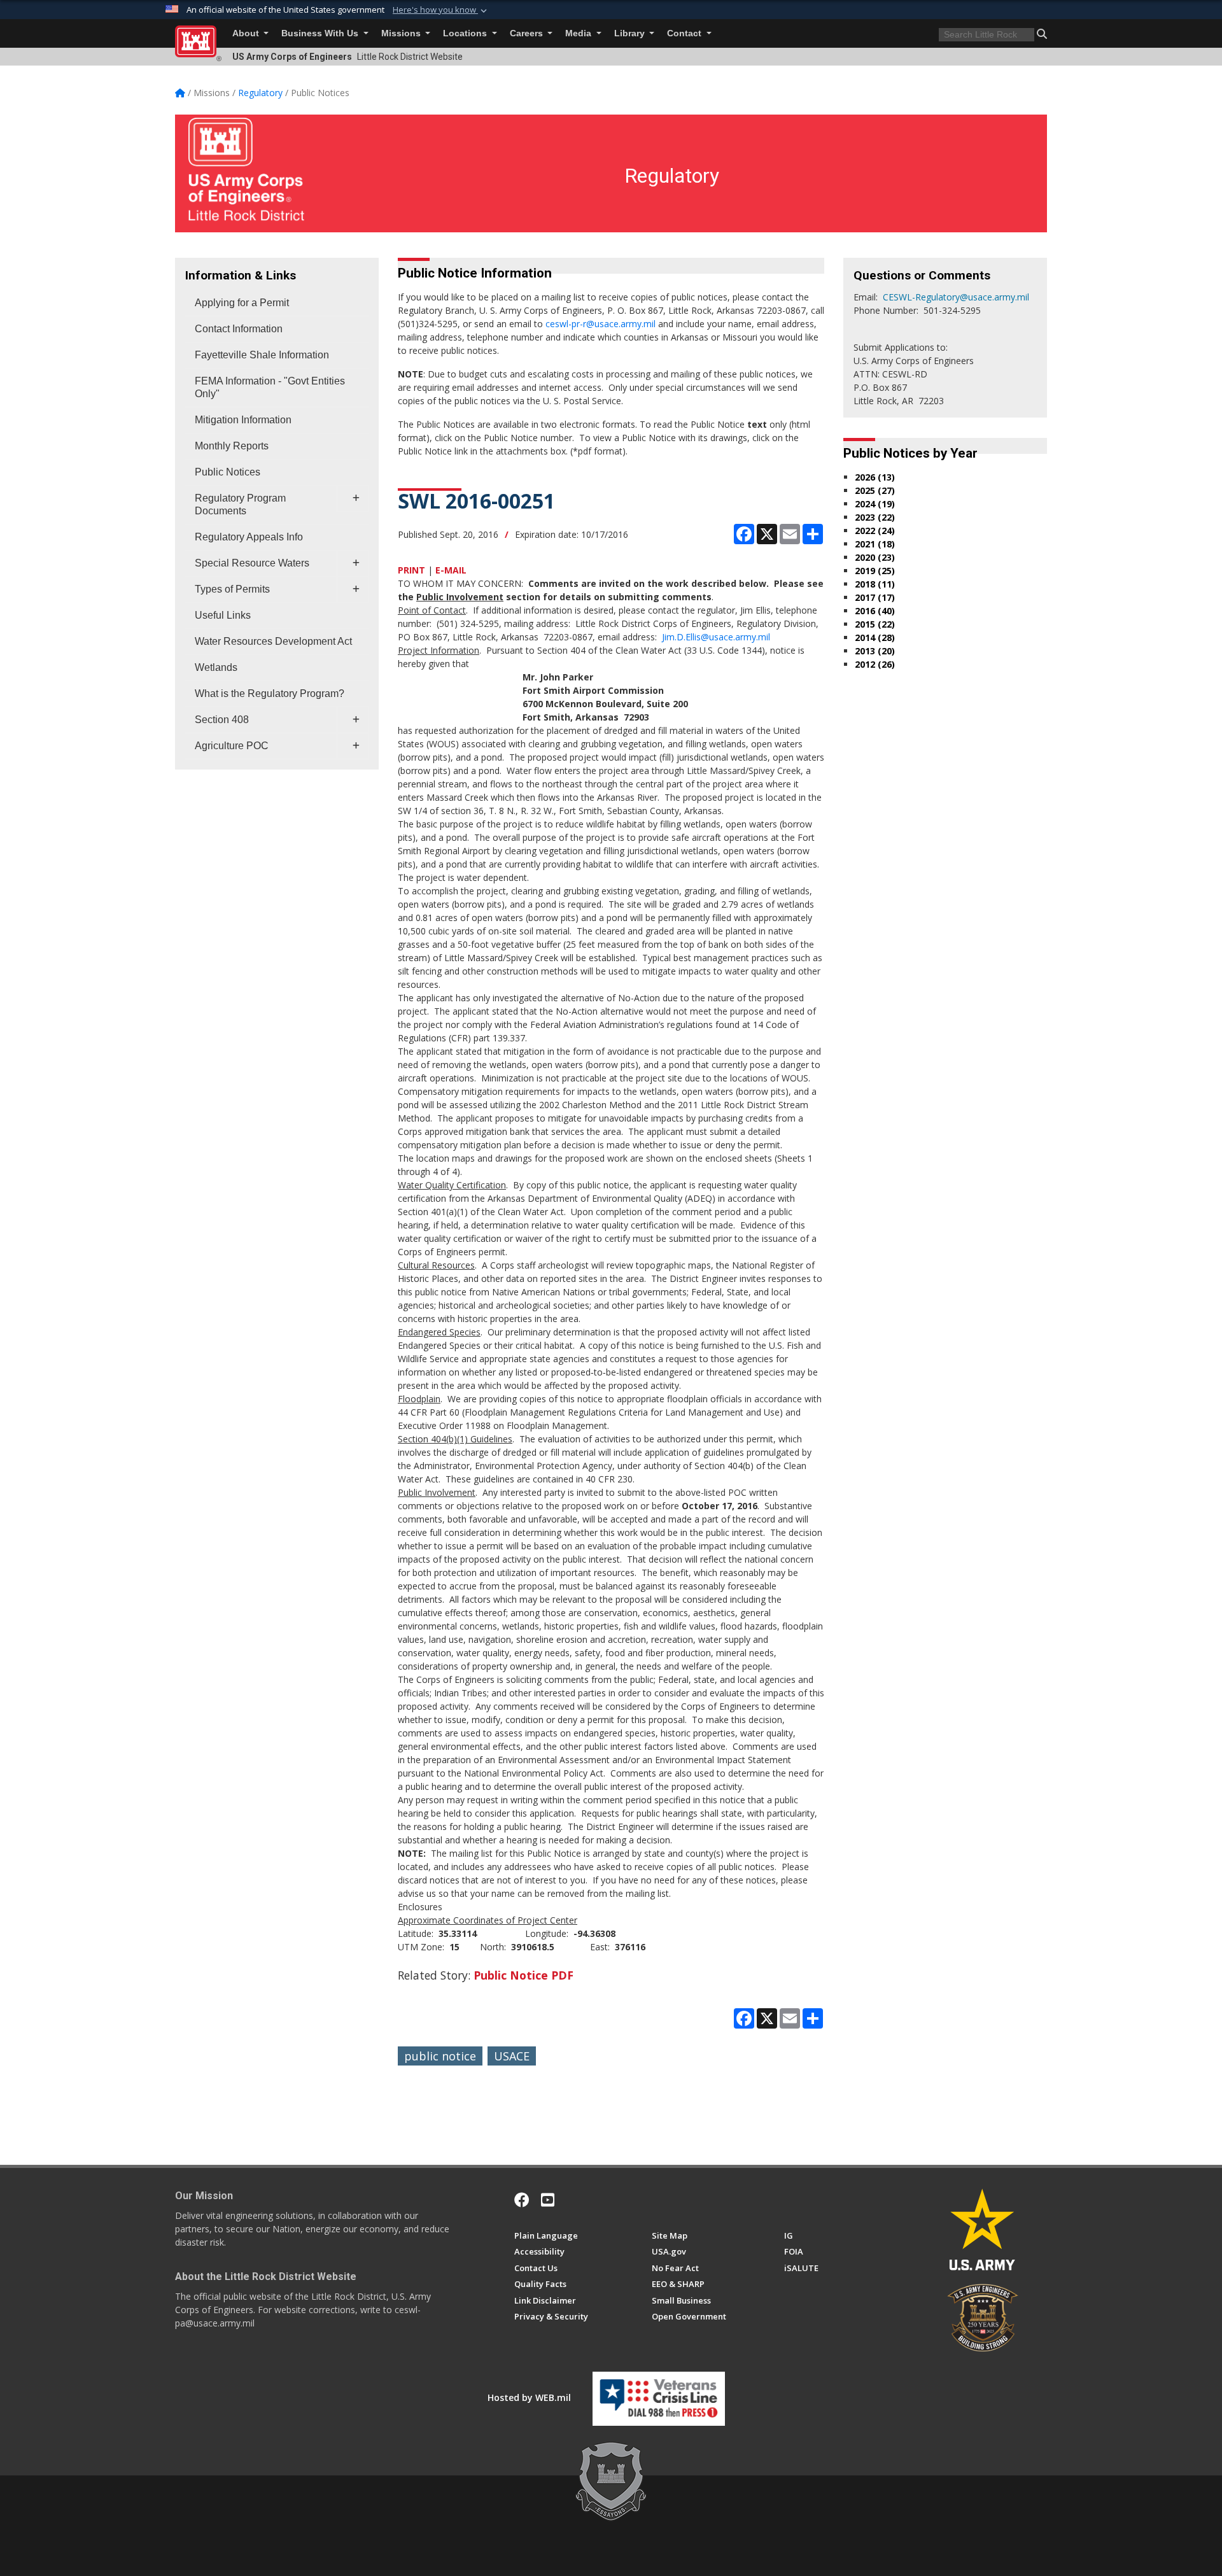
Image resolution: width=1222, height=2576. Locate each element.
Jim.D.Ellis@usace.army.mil (716, 637)
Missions (402, 33)
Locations (466, 33)
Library (631, 33)
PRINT (411, 570)
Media (579, 33)
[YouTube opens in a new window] (548, 2200)
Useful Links (223, 615)
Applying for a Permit (242, 303)
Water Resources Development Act (273, 641)
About (247, 33)
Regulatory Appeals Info (249, 537)
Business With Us (321, 33)
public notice (440, 2056)
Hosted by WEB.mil (529, 2397)
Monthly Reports (232, 446)
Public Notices (228, 472)
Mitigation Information (243, 420)
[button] (441, 10)
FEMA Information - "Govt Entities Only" (270, 387)
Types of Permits (232, 589)
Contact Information (239, 329)
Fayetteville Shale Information (262, 355)
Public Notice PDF (523, 1975)
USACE (512, 2056)
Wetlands (216, 667)
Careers (528, 33)
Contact (685, 33)
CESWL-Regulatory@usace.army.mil (956, 297)
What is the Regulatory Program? (270, 693)
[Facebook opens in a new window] (522, 2200)
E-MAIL (451, 570)
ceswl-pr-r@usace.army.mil (600, 324)
